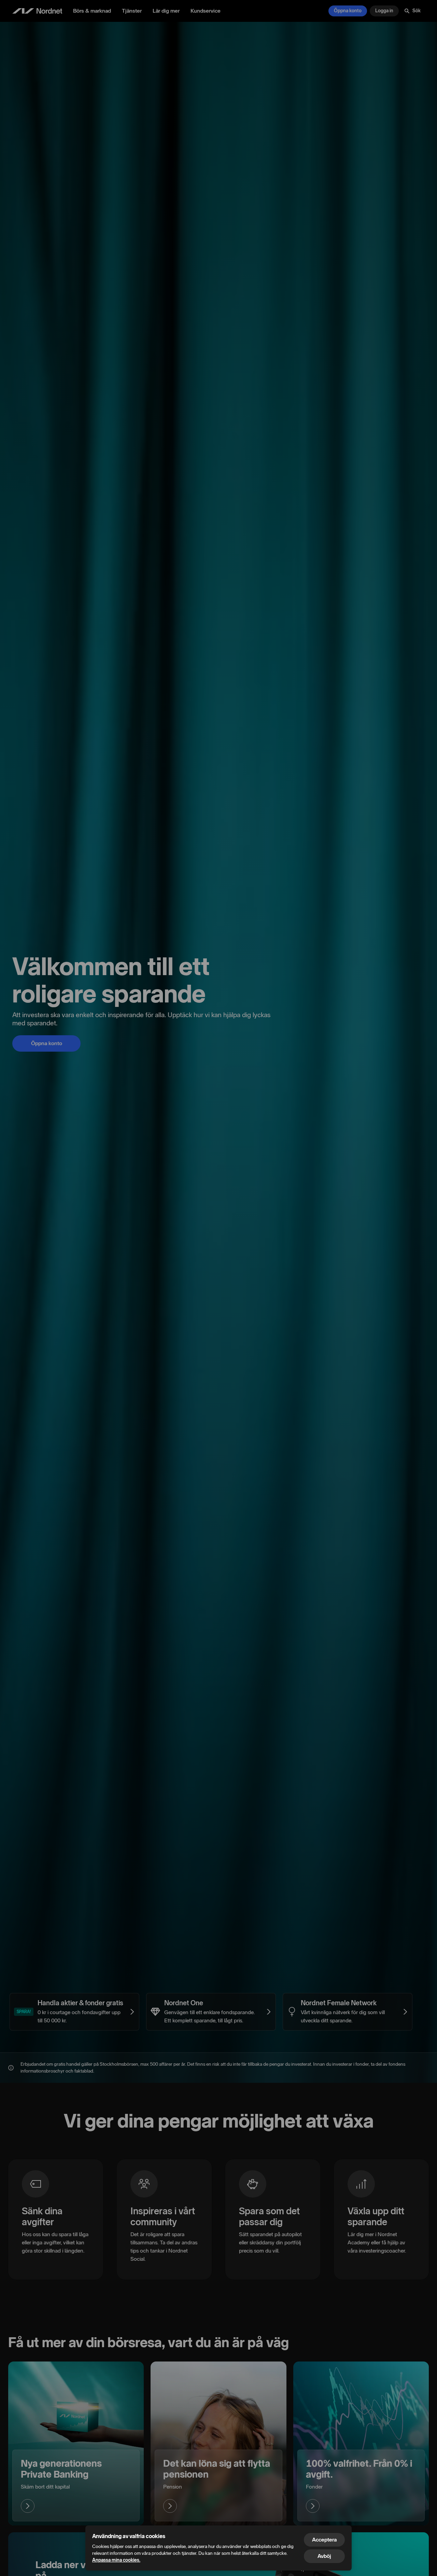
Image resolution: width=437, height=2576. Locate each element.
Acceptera (324, 2540)
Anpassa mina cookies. (116, 2560)
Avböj (324, 2556)
